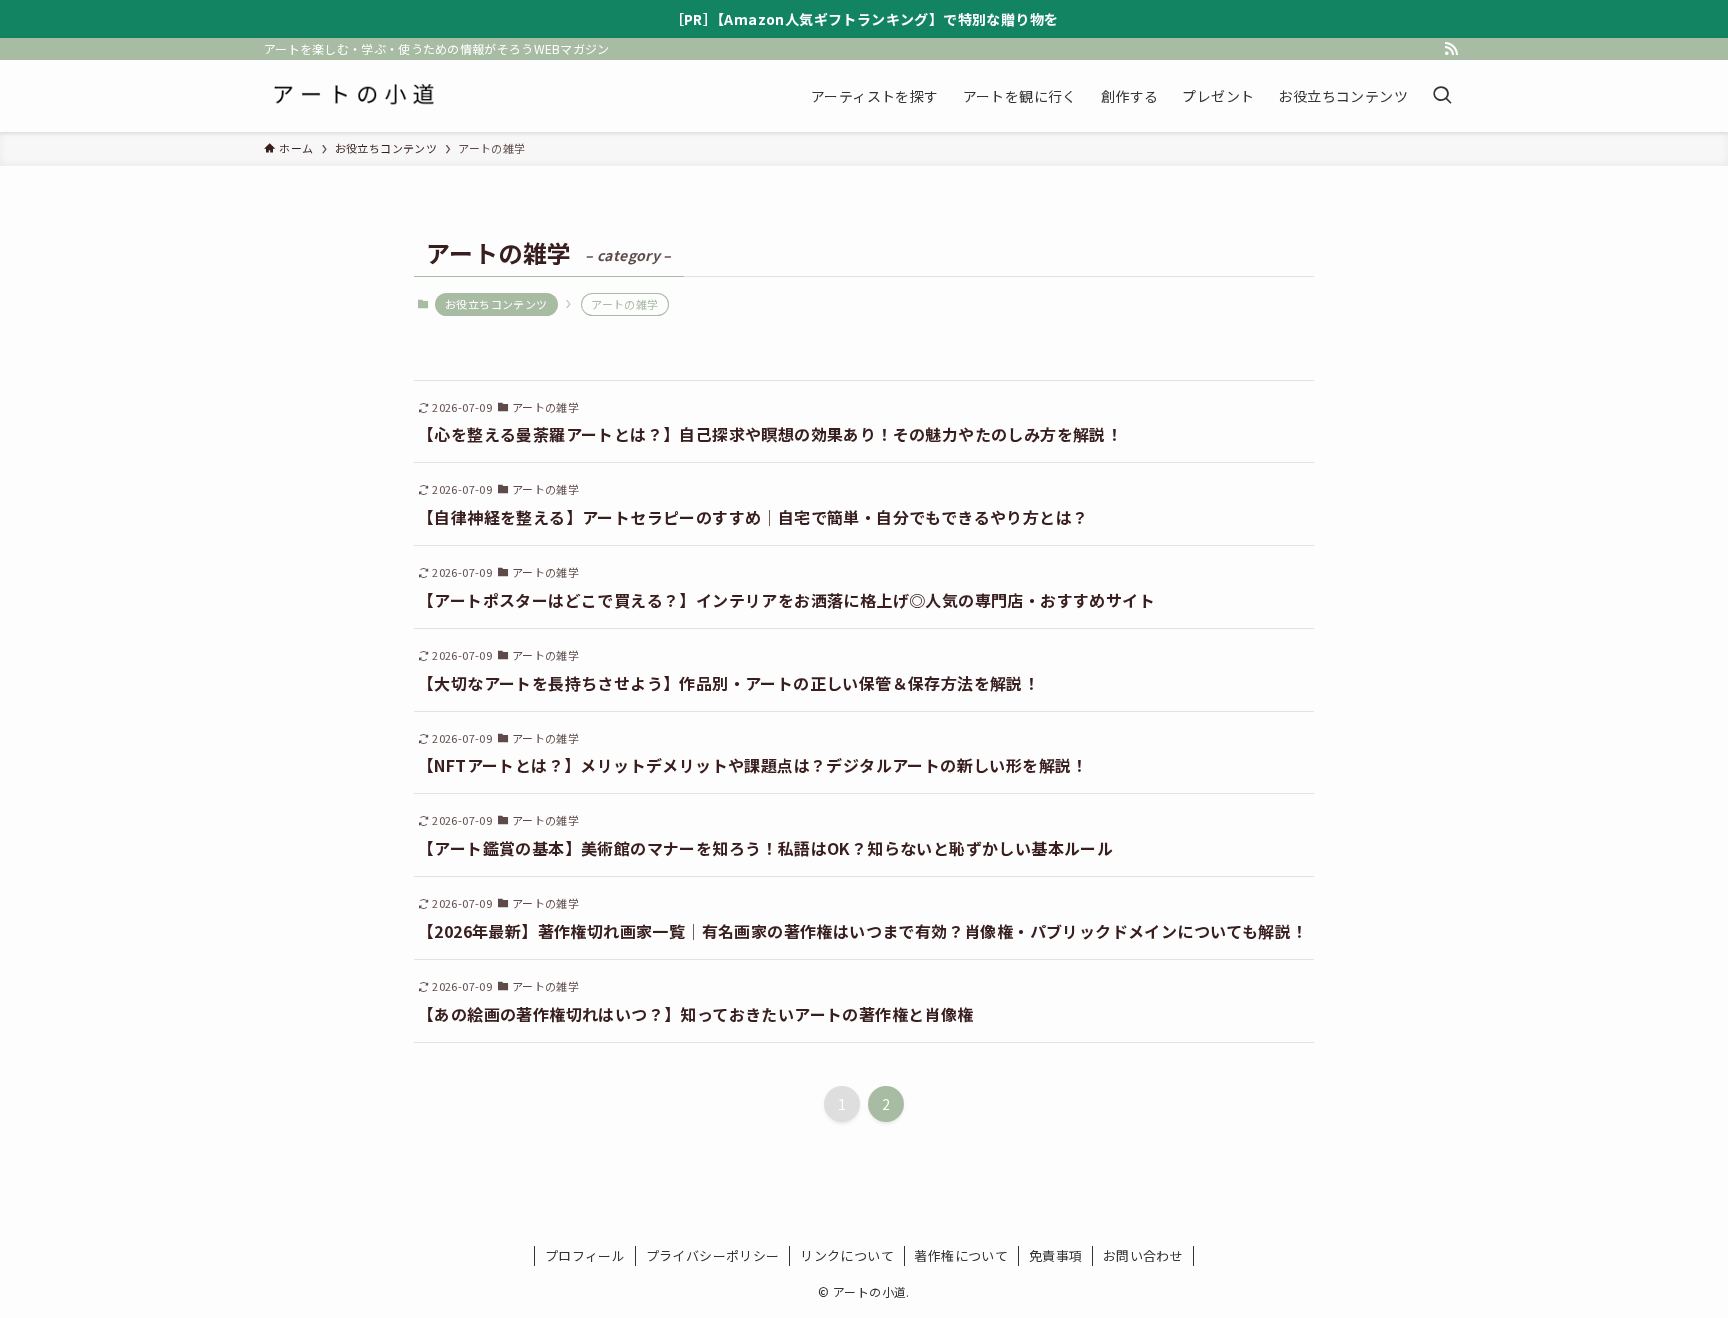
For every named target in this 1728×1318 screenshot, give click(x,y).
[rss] (1451, 49)
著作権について (961, 1255)
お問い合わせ (1143, 1255)
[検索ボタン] (1442, 96)
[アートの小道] (353, 96)
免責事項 (1056, 1255)
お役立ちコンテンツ (496, 304)
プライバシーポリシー (713, 1255)
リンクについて (847, 1255)
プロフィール (585, 1255)
